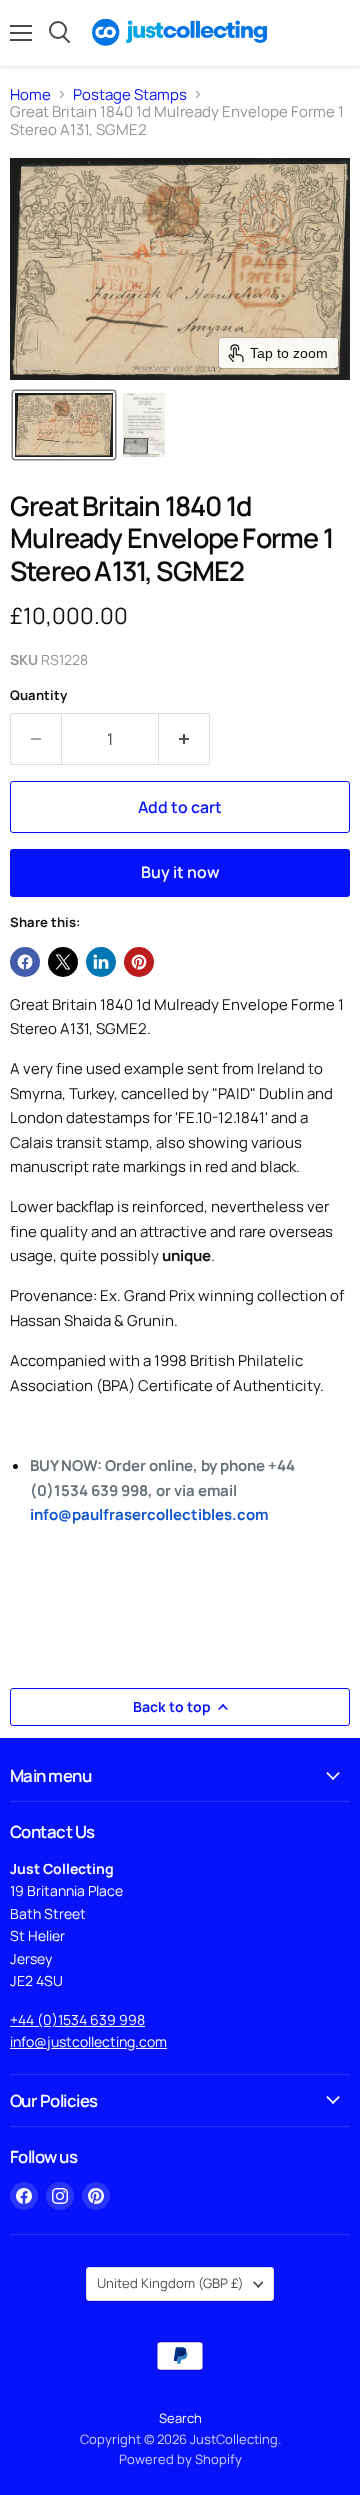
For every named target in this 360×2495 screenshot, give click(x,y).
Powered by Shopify (180, 2459)
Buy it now (180, 872)
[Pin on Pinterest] (139, 962)
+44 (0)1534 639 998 (77, 2019)
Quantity (38, 695)
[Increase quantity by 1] (184, 739)
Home (30, 94)
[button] (64, 425)
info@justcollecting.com (88, 2041)
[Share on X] (63, 962)
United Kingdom (170, 2283)
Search (180, 2418)
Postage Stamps (130, 94)
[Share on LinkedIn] (101, 962)
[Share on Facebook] (25, 962)
